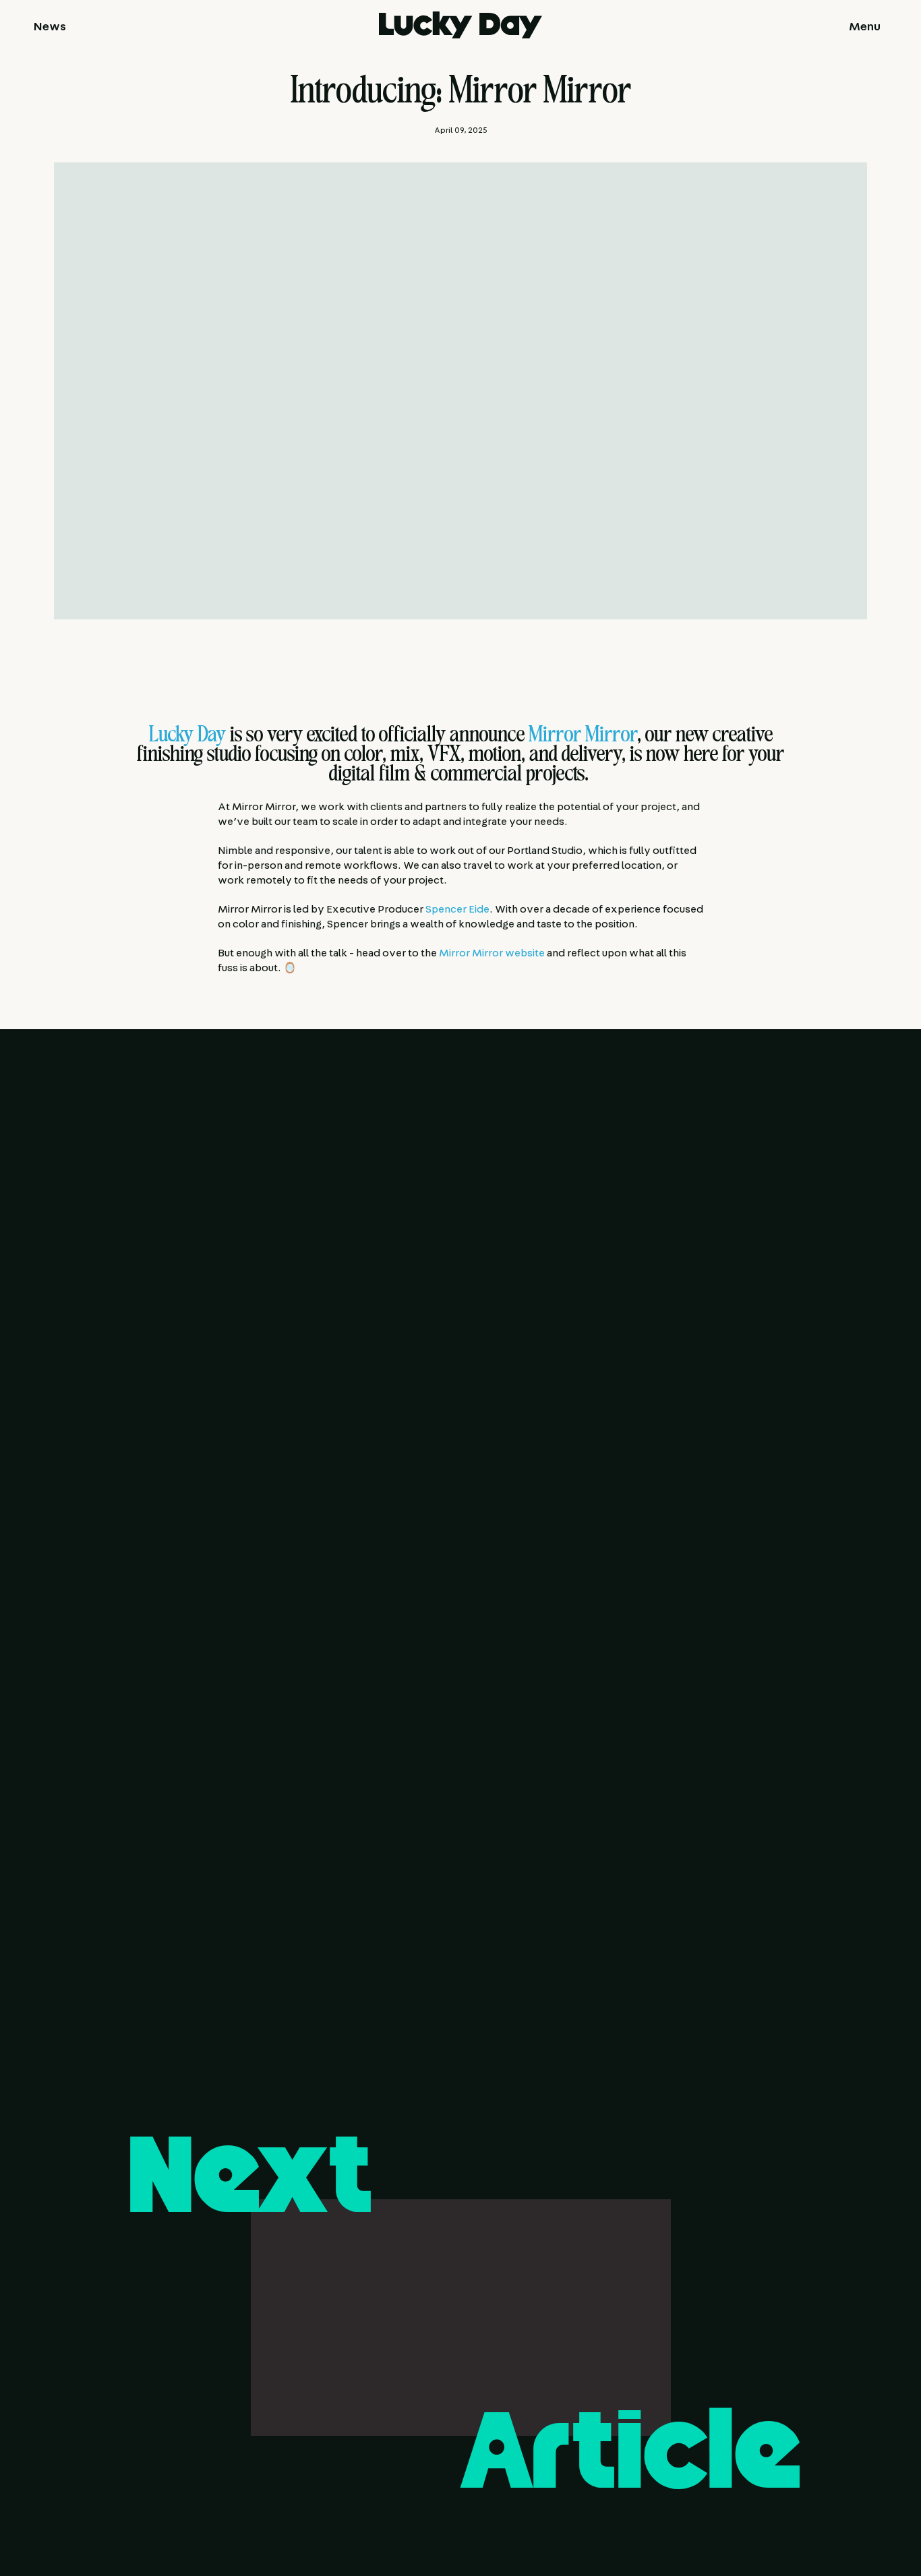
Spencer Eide (457, 909)
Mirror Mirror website (492, 953)
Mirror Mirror (583, 737)
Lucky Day (187, 737)
